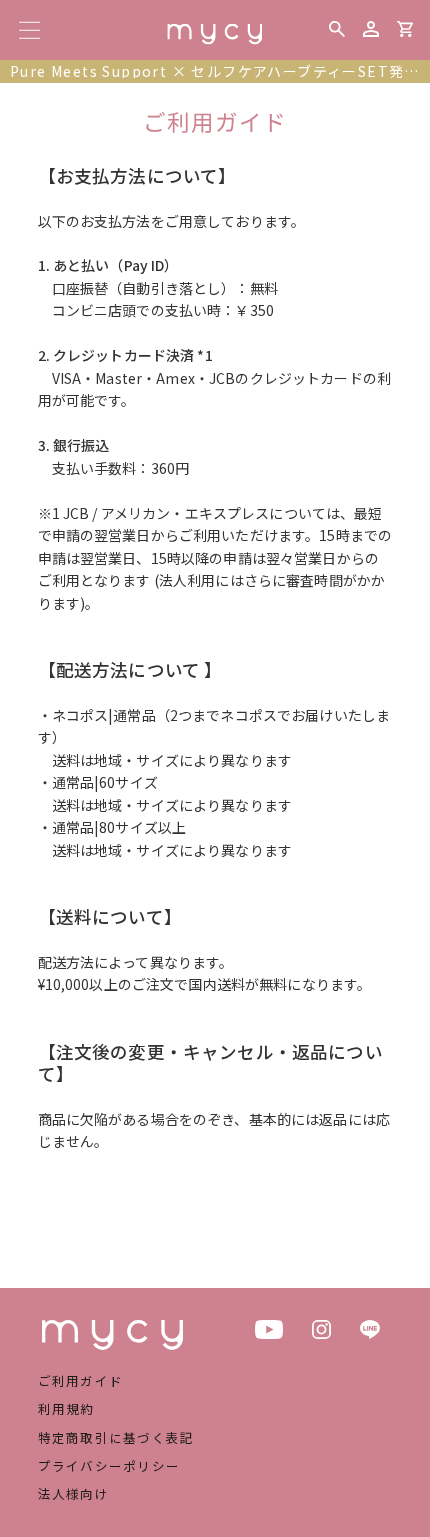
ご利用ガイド (81, 1380)
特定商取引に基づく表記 (116, 1437)
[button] (337, 29)
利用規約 (66, 1408)
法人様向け (73, 1493)
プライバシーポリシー (109, 1465)
